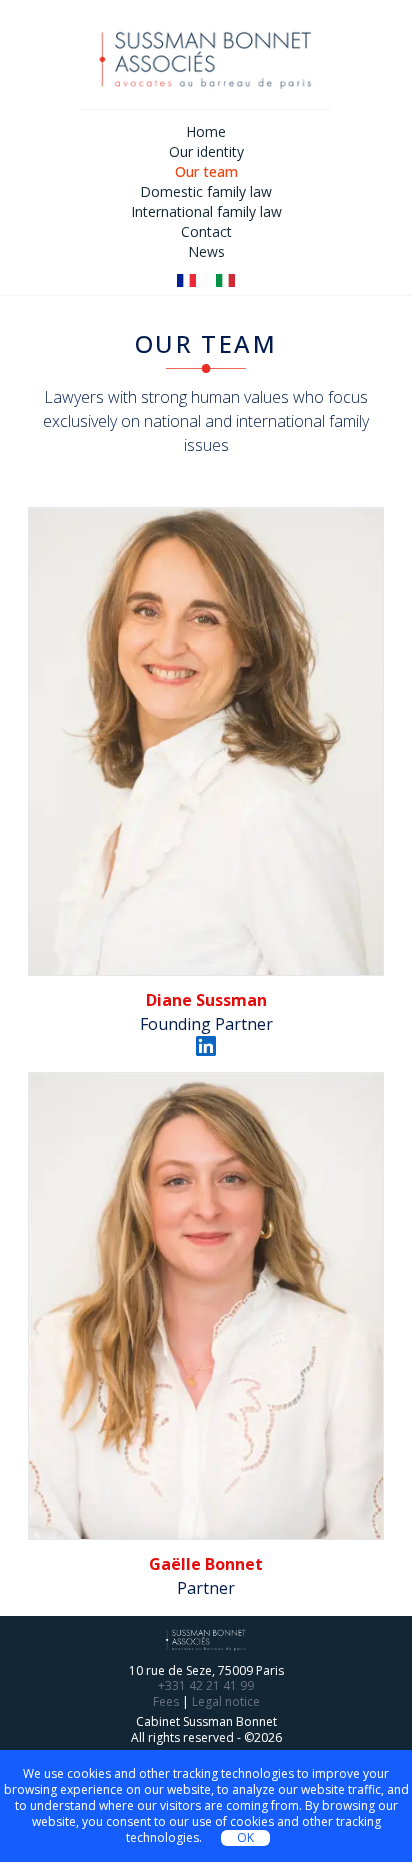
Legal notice (226, 1701)
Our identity (206, 151)
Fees (166, 1701)
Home (206, 131)
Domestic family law (206, 191)
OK (245, 1838)
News (206, 251)
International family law (206, 211)
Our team (206, 171)
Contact (206, 231)
